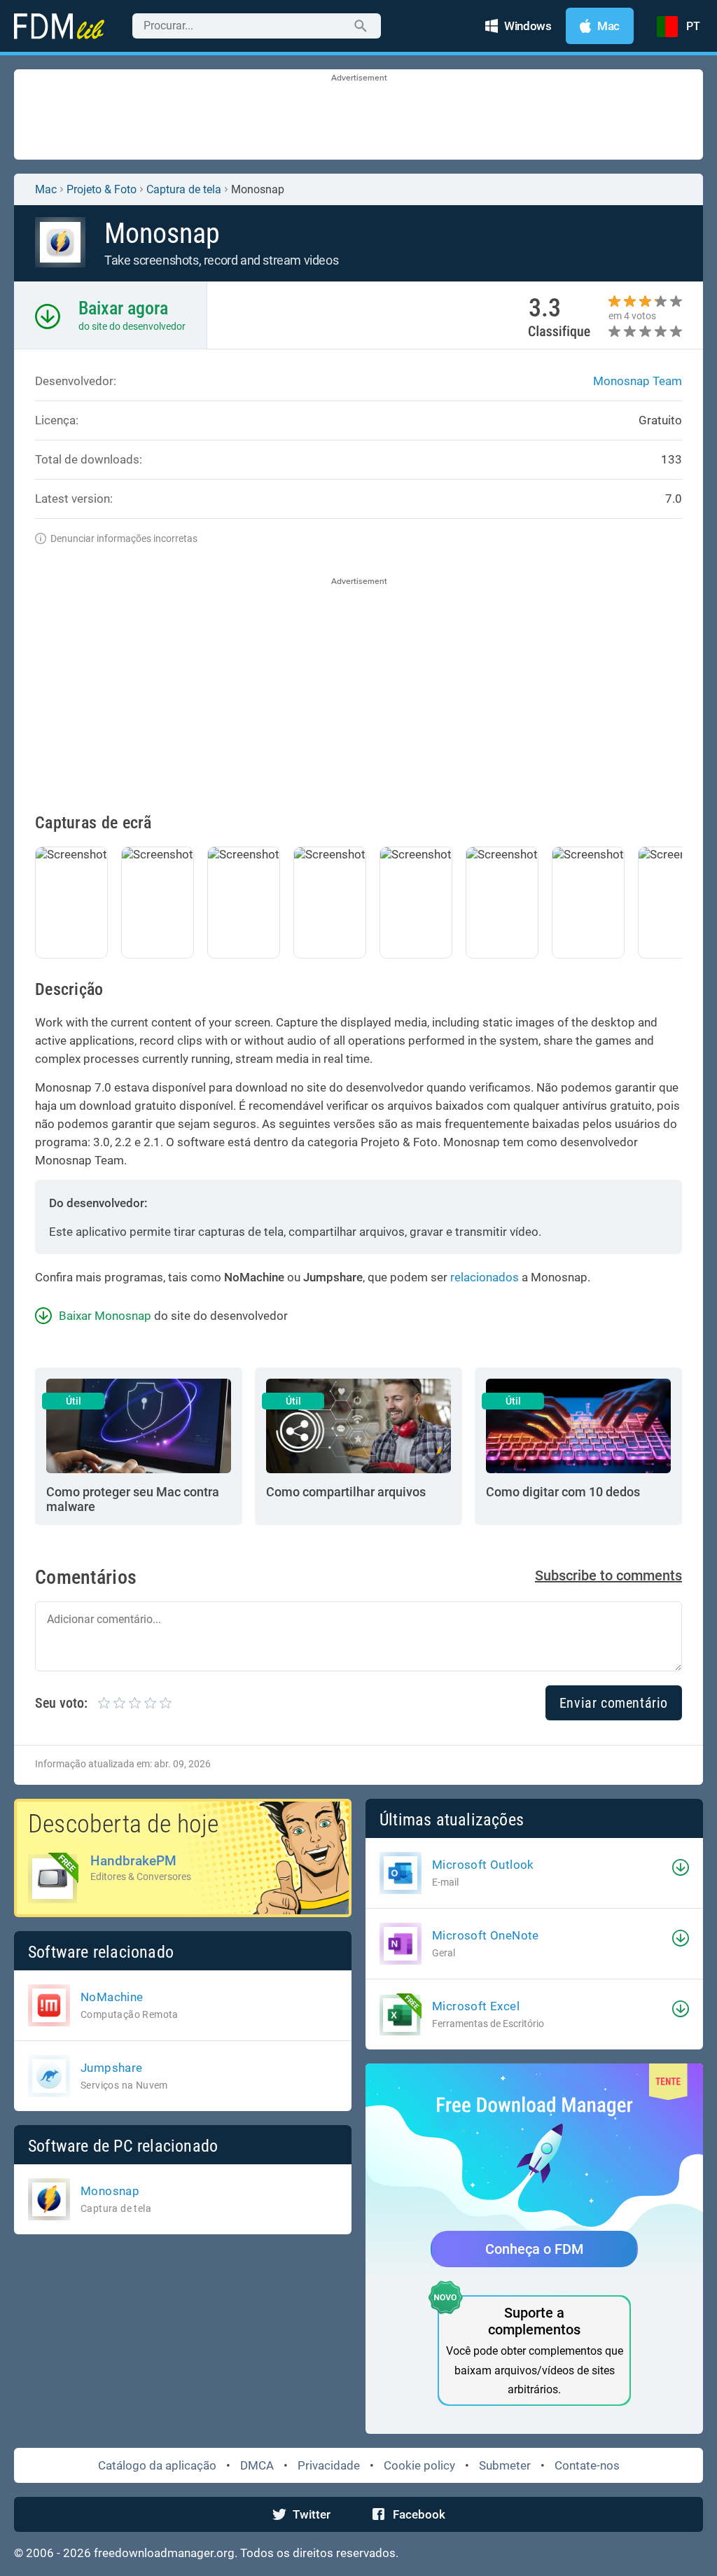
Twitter (312, 2514)
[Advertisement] (358, 116)
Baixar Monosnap (105, 1316)
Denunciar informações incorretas (124, 538)
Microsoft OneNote (486, 1935)
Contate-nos (587, 2465)
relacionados (485, 1277)
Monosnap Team (638, 381)
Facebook (419, 2514)
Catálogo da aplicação (157, 2465)
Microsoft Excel (476, 2006)
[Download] (681, 1867)
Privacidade (329, 2465)
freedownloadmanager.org (164, 2553)
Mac (46, 189)
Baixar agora (123, 308)
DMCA (257, 2465)
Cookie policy (419, 2465)
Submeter (505, 2465)
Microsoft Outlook (483, 1865)
